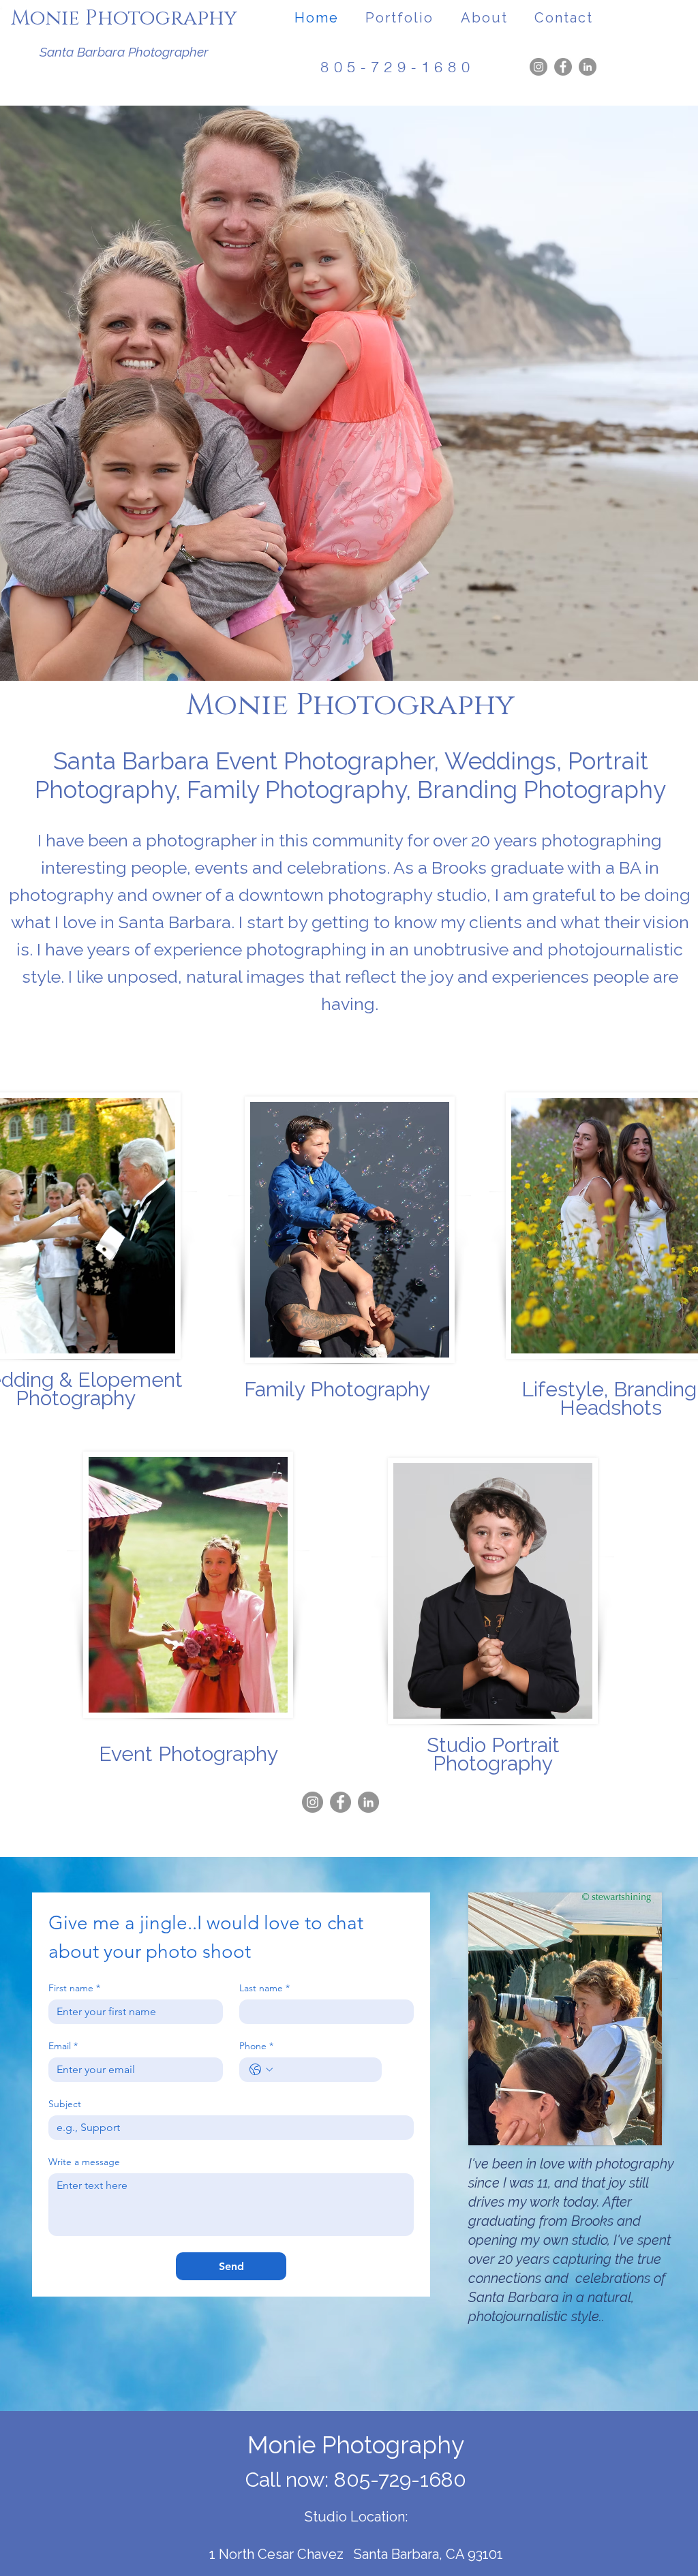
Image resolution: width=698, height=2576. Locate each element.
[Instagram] (538, 67)
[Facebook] (563, 67)
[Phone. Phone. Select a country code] (261, 2070)
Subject (65, 2104)
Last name (264, 1988)
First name (74, 1988)
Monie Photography (124, 18)
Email (63, 2046)
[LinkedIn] (588, 67)
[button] (400, 18)
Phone (256, 2046)
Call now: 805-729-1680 (356, 2480)
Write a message (84, 2162)
